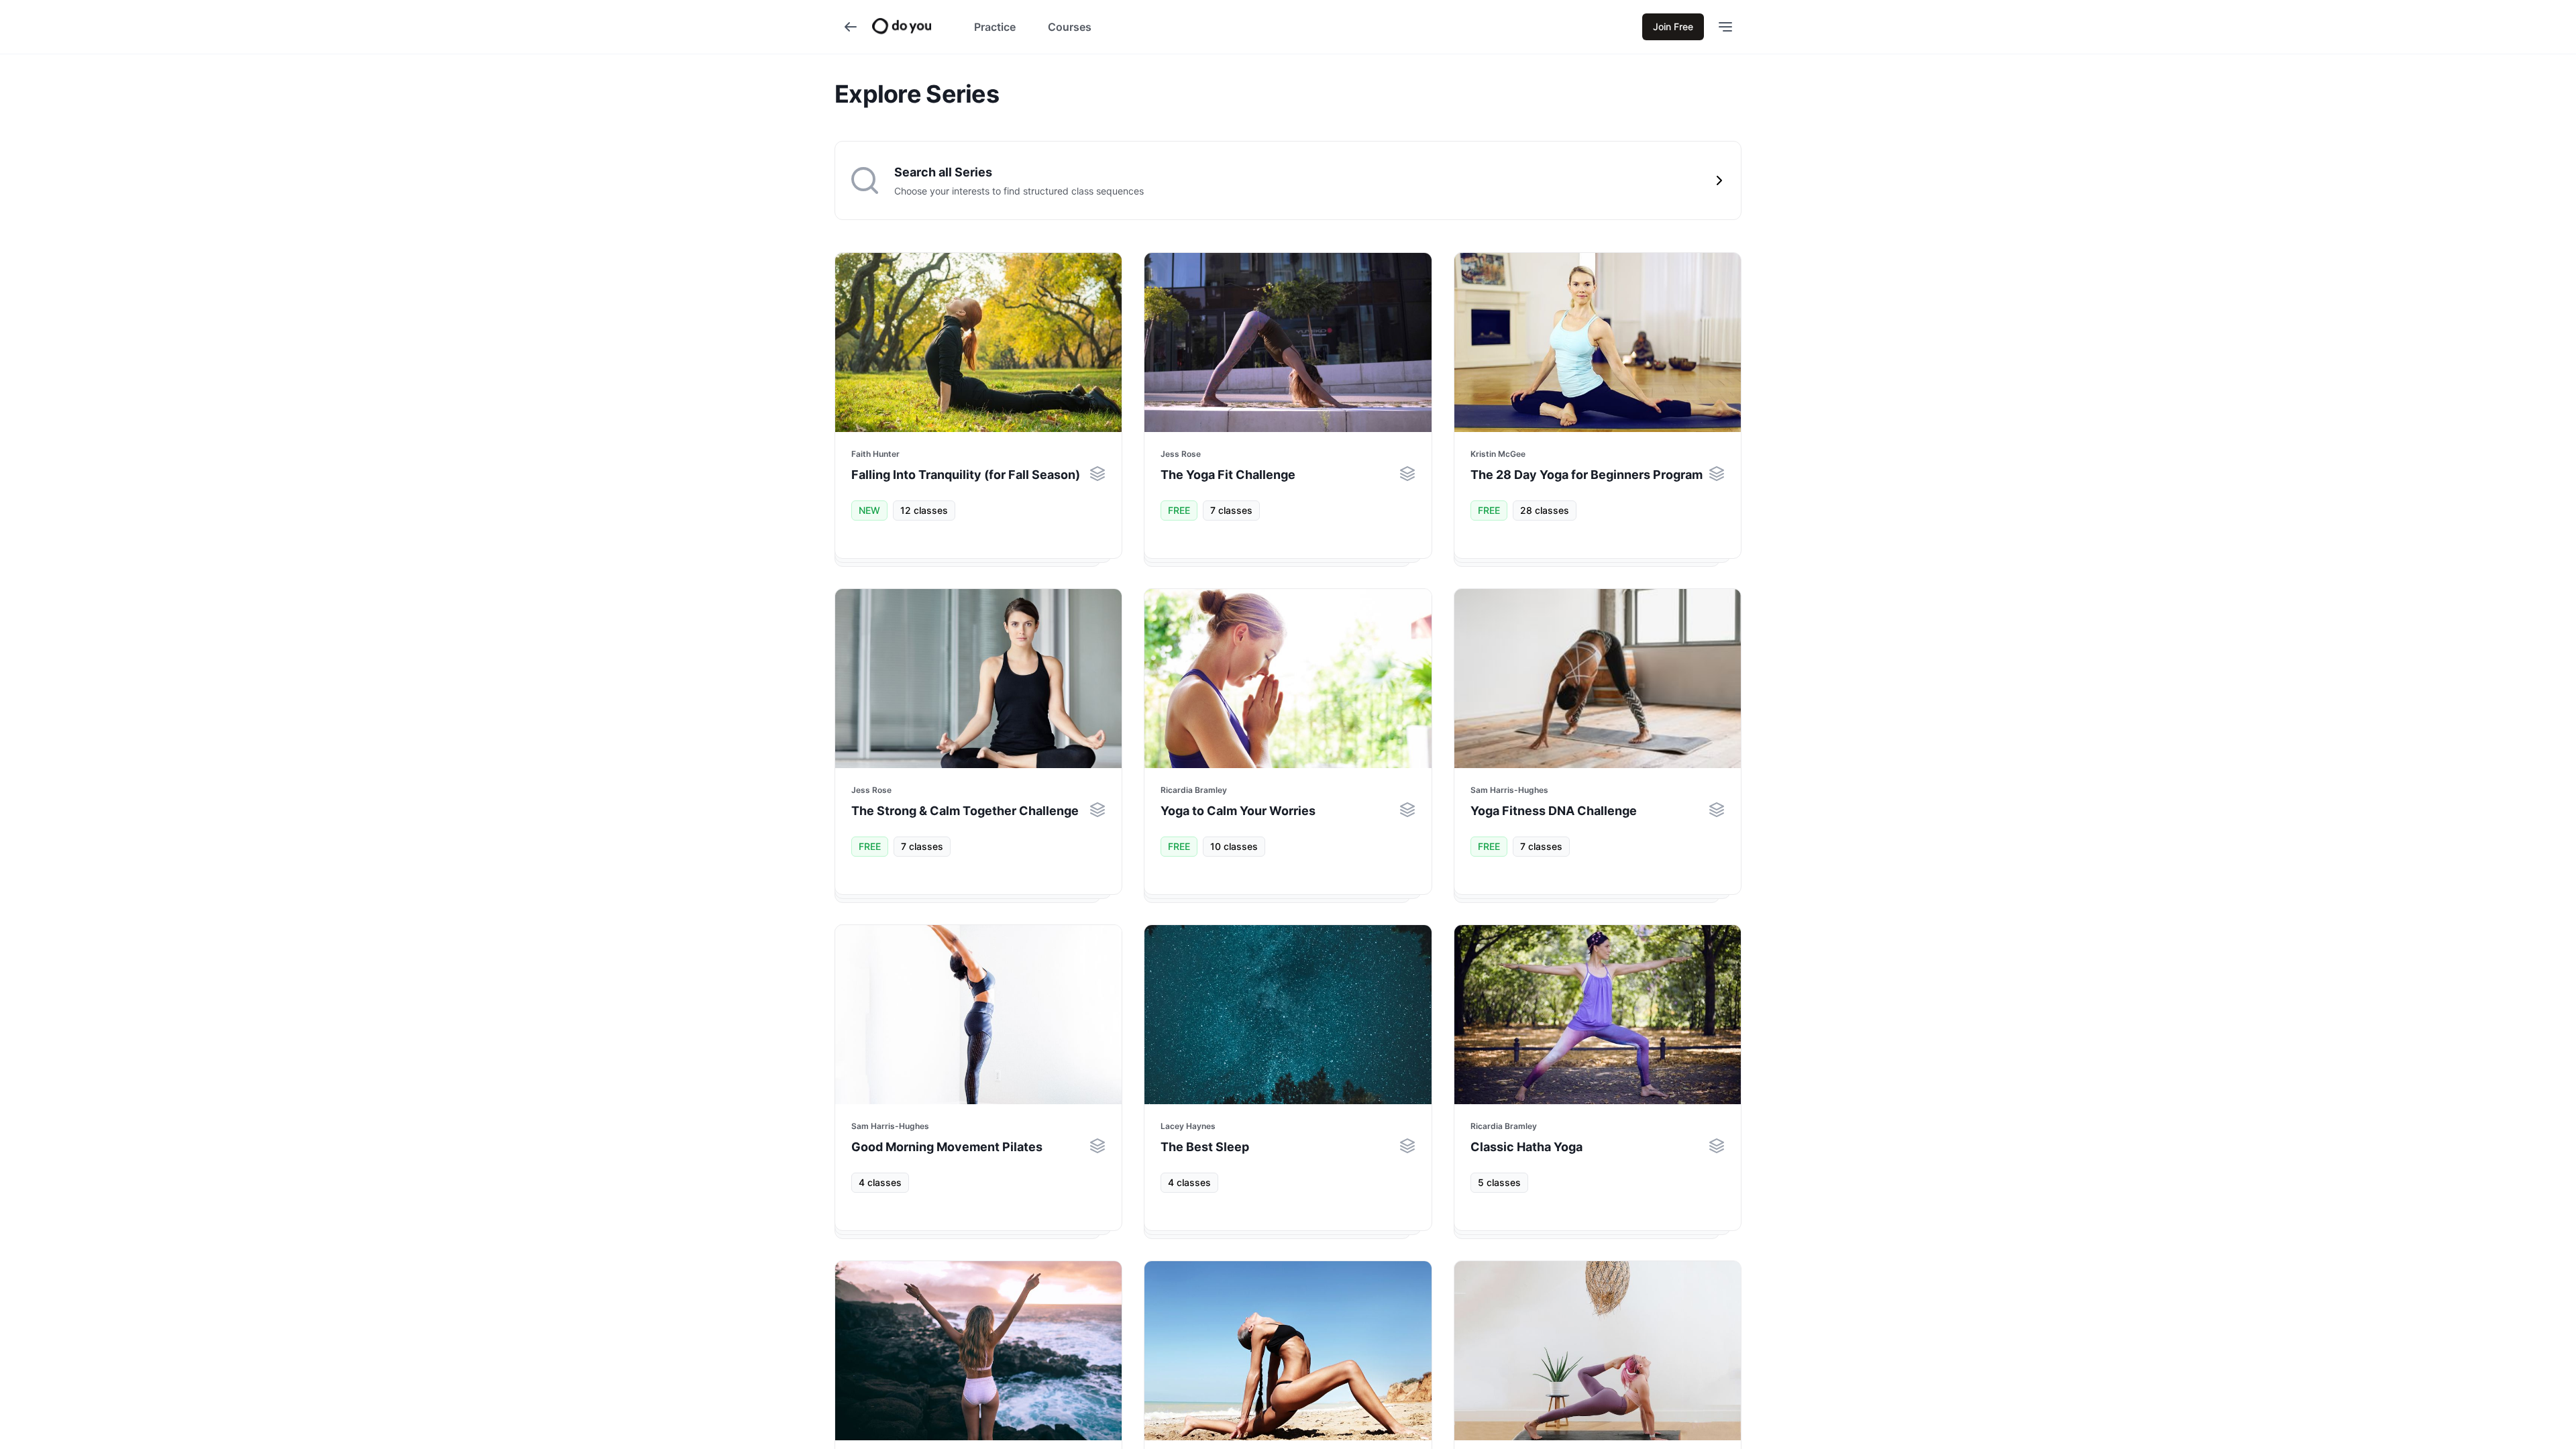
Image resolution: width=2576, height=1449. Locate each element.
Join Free (1673, 26)
